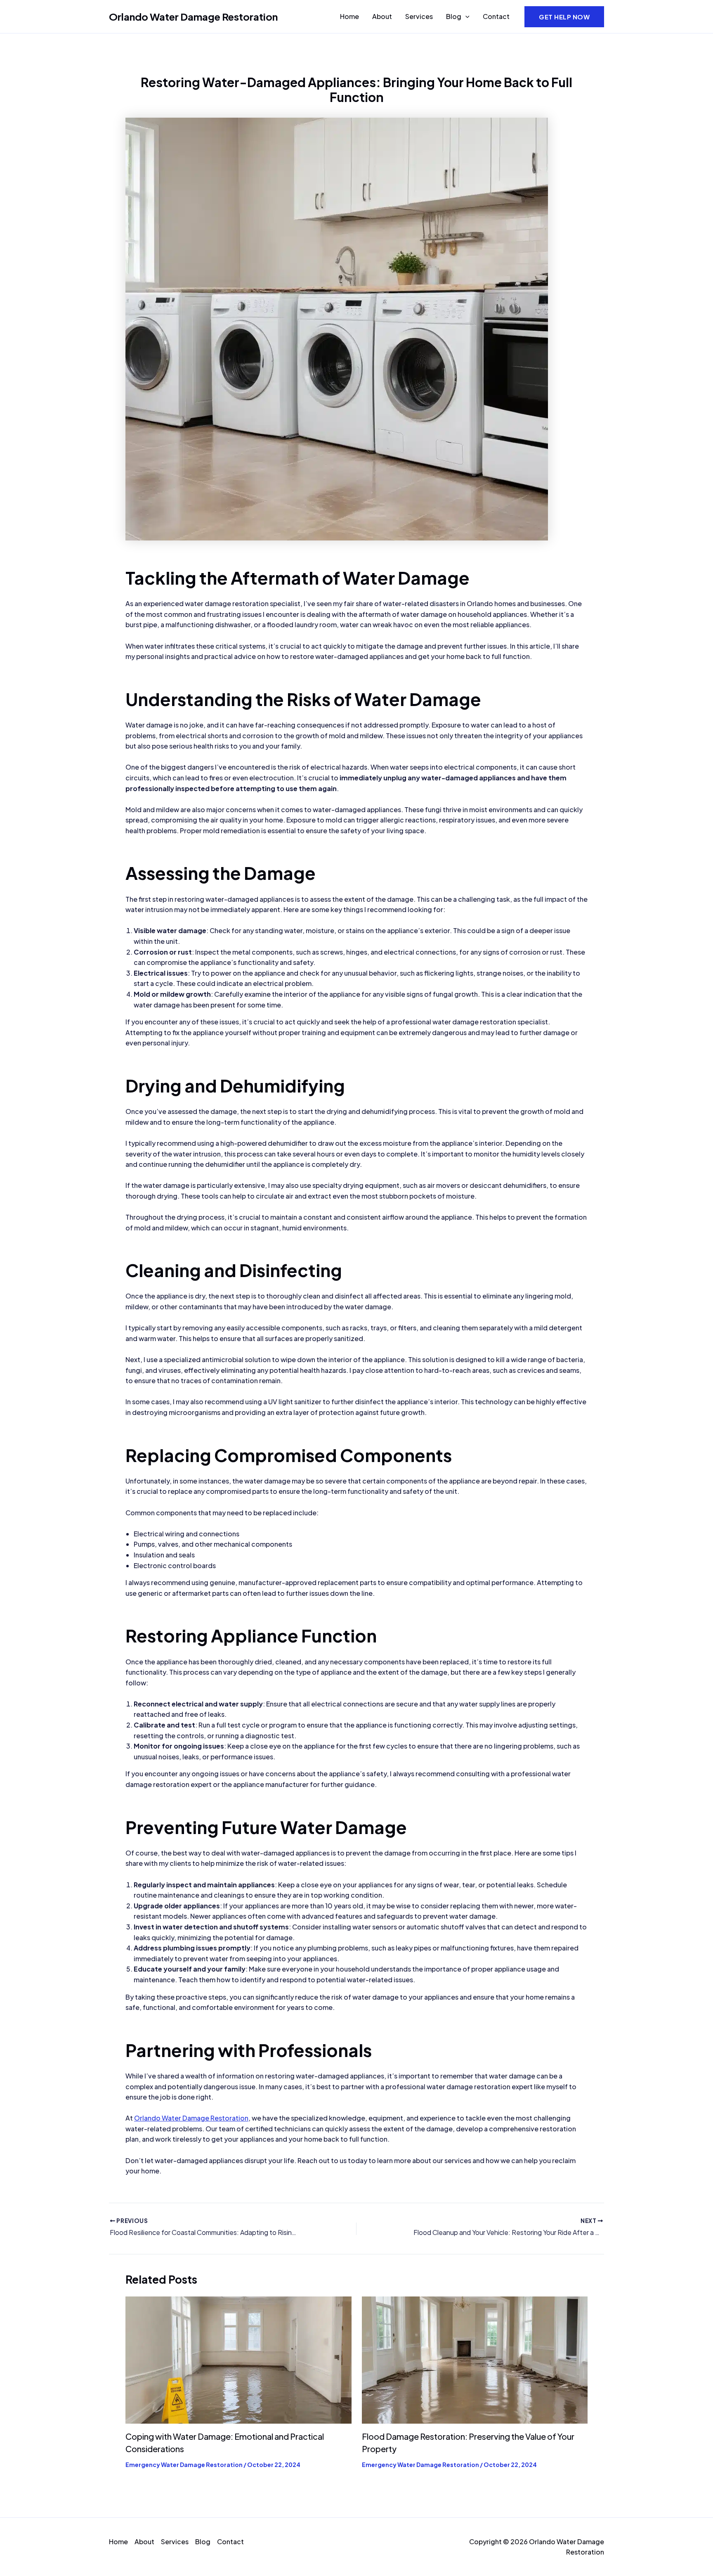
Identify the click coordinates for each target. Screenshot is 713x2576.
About (382, 16)
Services (419, 16)
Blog (454, 16)
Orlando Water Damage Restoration (193, 17)
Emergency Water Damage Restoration (184, 2465)
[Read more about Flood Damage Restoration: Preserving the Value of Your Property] (475, 2359)
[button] (465, 17)
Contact (496, 16)
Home (349, 16)
